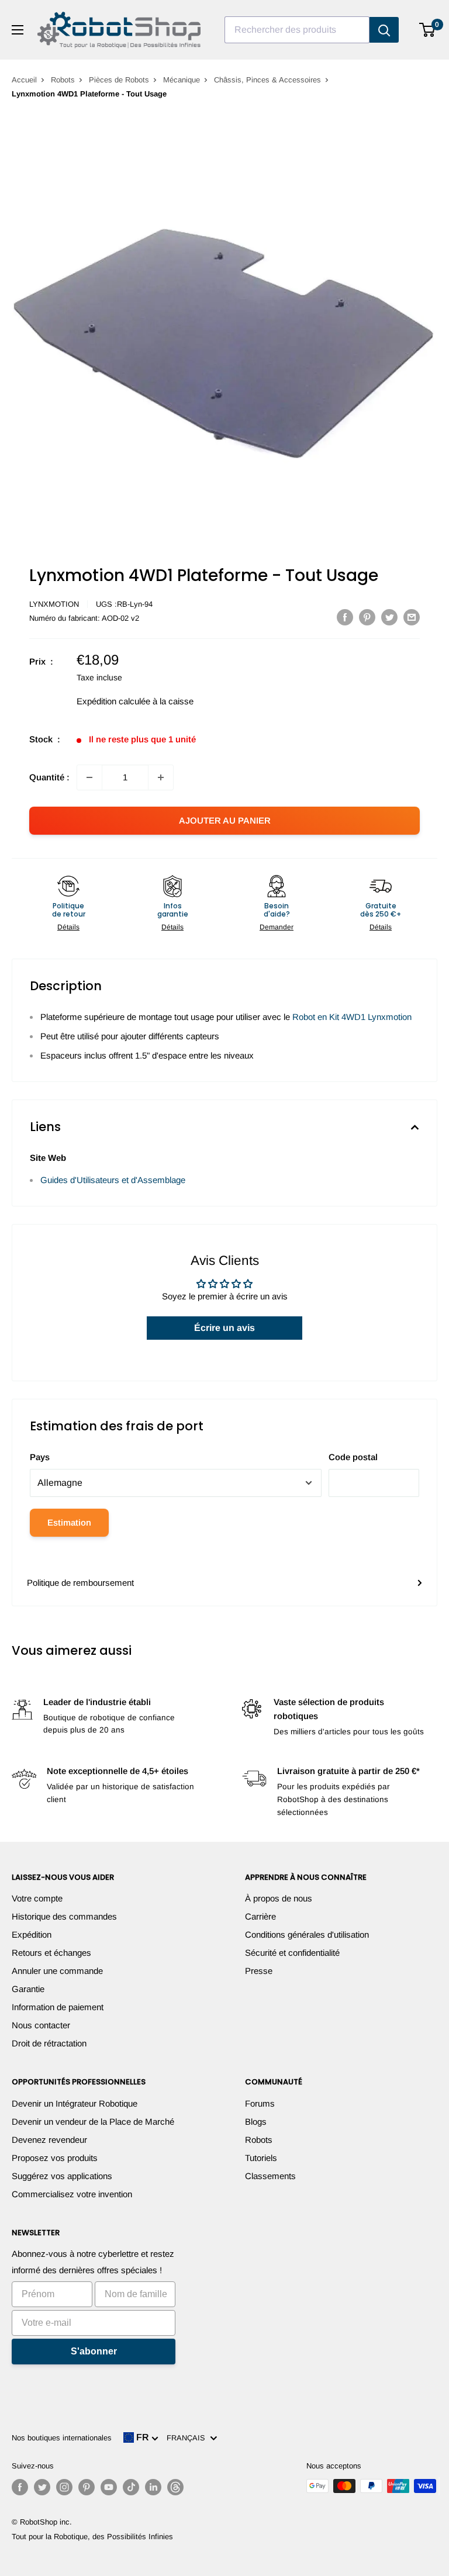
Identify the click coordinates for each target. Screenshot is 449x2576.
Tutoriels (261, 2158)
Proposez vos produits (55, 2158)
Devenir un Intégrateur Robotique (75, 2103)
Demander (277, 927)
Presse (259, 1971)
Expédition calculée (113, 701)
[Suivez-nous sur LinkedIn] (153, 2487)
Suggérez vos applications (62, 2176)
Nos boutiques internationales (62, 2438)
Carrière (260, 1916)
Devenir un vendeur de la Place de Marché (93, 2122)
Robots (63, 80)
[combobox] (297, 30)
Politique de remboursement (80, 1583)
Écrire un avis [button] (224, 1328)
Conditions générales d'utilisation (307, 1934)
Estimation (69, 1522)
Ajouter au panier (225, 820)
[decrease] (89, 777)
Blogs (256, 2122)
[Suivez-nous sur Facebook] (20, 2487)
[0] (428, 30)
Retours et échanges (51, 1953)
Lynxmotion (54, 604)
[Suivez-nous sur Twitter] (42, 2487)
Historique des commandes (64, 1916)
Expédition (32, 1934)
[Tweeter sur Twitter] (389, 617)
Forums (260, 2103)
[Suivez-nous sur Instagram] (64, 2487)
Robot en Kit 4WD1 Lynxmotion (352, 1017)
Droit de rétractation (49, 2043)
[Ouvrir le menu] (18, 30)
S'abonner (94, 2351)
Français (188, 2438)
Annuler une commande (57, 1971)
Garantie (28, 1989)
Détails (68, 927)
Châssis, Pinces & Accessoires (267, 80)
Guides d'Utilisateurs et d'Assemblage (113, 1180)
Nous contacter (41, 2025)
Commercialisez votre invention (72, 2194)
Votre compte (37, 1898)
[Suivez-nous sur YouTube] (109, 2487)
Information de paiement (58, 2007)
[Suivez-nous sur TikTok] (131, 2487)
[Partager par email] (412, 617)
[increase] (161, 777)
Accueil (24, 80)
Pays (40, 1457)
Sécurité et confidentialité (292, 1953)
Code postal (353, 1457)
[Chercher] (384, 30)
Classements (270, 2176)
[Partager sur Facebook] (345, 617)
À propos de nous (279, 1898)
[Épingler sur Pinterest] (367, 617)
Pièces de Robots (119, 80)
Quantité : (49, 777)
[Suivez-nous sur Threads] (175, 2487)
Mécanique (182, 80)
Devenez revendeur (49, 2140)
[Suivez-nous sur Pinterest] (87, 2487)
